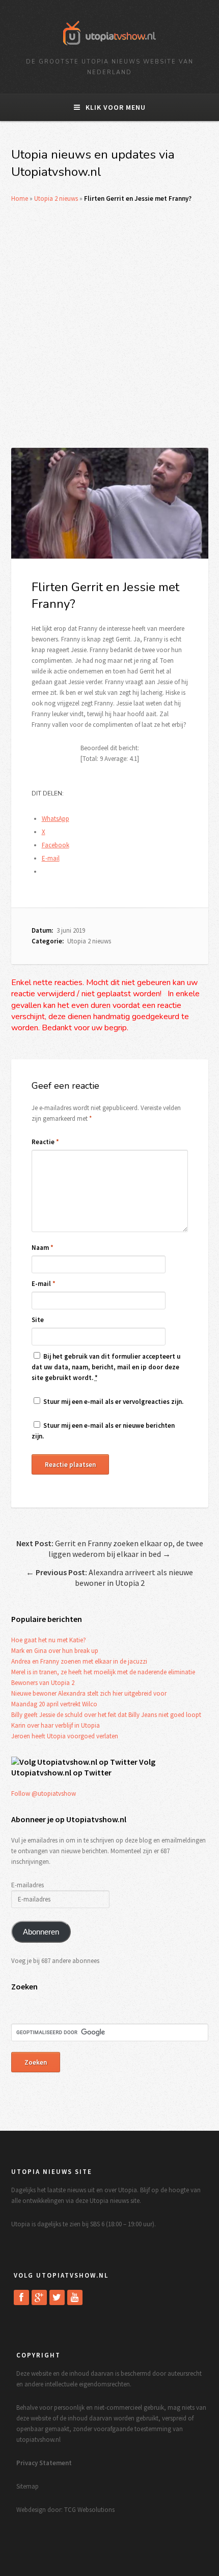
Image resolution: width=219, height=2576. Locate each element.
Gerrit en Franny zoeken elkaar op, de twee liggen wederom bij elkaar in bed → (110, 1548)
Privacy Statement (44, 2463)
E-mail (44, 1284)
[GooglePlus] (39, 2297)
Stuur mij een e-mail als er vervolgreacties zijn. (113, 1402)
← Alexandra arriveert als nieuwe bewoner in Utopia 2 (109, 1577)
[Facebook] (21, 2297)
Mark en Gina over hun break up (55, 1651)
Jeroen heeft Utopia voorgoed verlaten (65, 1736)
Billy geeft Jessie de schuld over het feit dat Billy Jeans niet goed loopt (106, 1715)
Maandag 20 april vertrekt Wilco (54, 1704)
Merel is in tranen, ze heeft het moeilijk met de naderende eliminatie (103, 1672)
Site (38, 1320)
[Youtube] (75, 2297)
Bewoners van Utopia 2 (43, 1683)
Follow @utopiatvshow (44, 1793)
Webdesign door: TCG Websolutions (65, 2510)
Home (20, 198)
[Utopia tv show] (109, 49)
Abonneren (41, 1932)
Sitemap (28, 2486)
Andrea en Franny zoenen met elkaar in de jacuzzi (79, 1661)
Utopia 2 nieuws (56, 198)
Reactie (45, 1142)
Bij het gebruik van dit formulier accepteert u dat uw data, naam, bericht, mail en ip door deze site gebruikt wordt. (106, 1367)
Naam (43, 1248)
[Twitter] (57, 2297)
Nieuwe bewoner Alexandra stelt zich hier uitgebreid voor (89, 1693)
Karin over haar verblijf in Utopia (56, 1725)
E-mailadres (28, 1885)
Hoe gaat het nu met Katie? (49, 1640)
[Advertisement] (109, 326)
